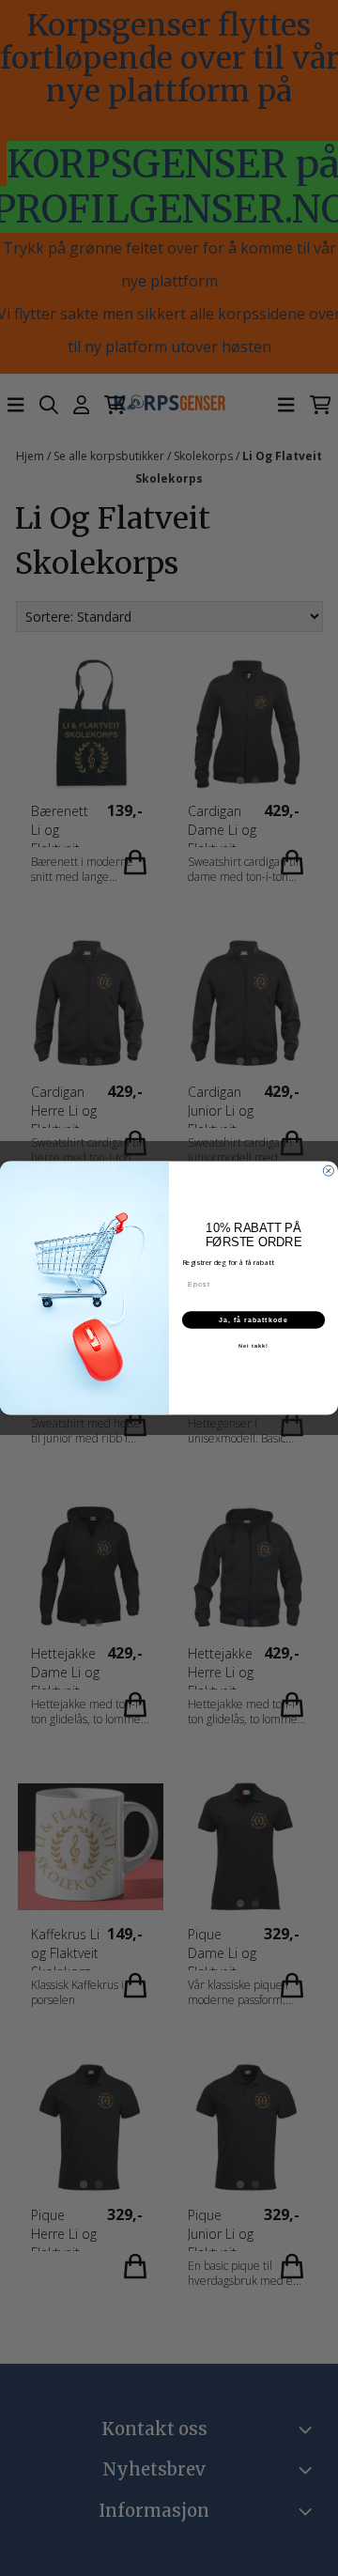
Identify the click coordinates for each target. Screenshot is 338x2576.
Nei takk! (253, 1346)
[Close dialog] (328, 1171)
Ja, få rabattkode (253, 1319)
